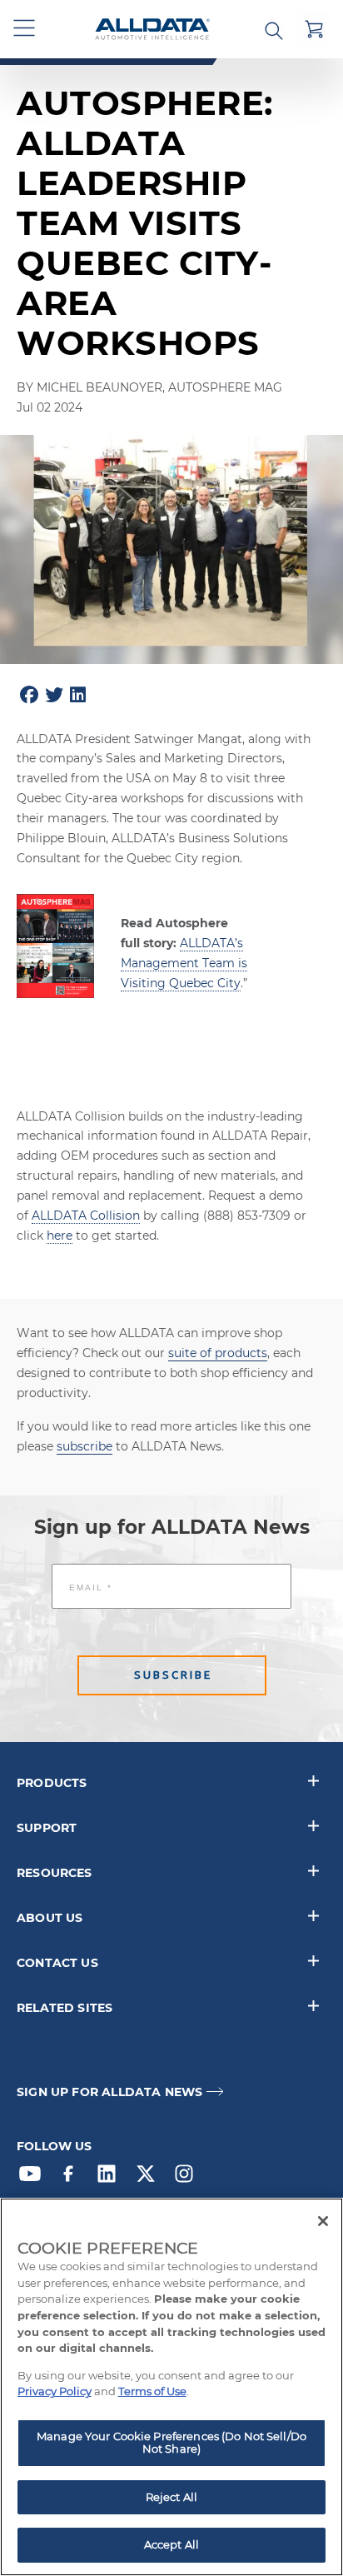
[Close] (323, 2221)
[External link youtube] (34, 2178)
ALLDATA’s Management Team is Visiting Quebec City (184, 963)
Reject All (171, 2497)
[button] (25, 29)
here (60, 1236)
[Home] (152, 30)
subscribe (85, 1446)
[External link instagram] (188, 2178)
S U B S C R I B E (172, 1675)
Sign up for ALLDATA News (109, 2092)
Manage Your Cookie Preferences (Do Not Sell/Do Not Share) (171, 2443)
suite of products (218, 1353)
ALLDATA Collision (86, 1216)
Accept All (171, 2544)
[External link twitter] (150, 2178)
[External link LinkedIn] (111, 2178)
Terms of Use (152, 2391)
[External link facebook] (72, 2178)
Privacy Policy (55, 2391)
